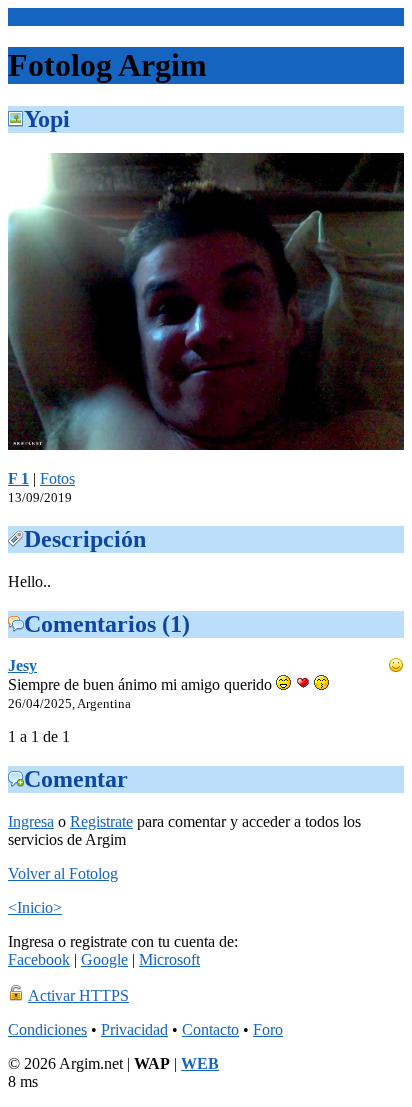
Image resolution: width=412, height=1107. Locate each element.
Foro (268, 1029)
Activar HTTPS (78, 995)
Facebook (39, 959)
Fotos (57, 478)
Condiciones (47, 1029)
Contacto (210, 1029)
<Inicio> (35, 16)
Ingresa (31, 821)
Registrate (101, 821)
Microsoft (169, 959)
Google (104, 959)
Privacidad (134, 1029)
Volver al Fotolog (63, 873)
